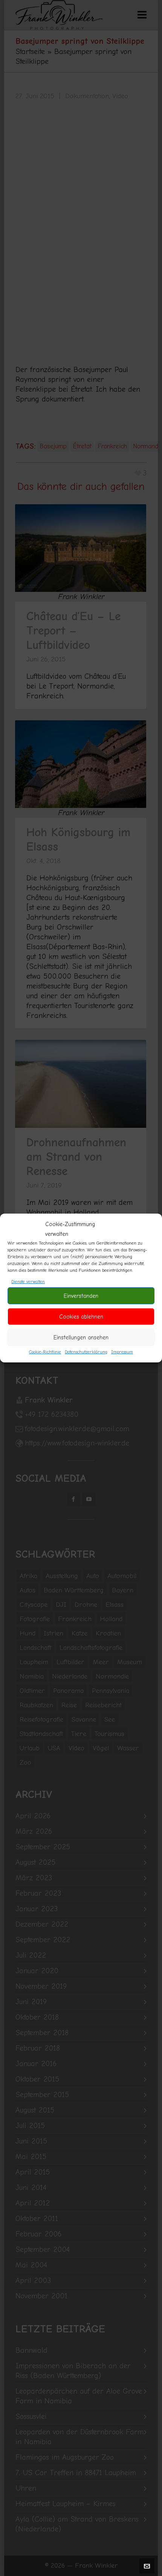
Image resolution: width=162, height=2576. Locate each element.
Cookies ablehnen (81, 1317)
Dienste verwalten (28, 1282)
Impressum (122, 1352)
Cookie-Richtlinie (45, 1352)
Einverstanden (81, 1296)
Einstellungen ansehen (81, 1337)
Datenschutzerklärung (86, 1352)
